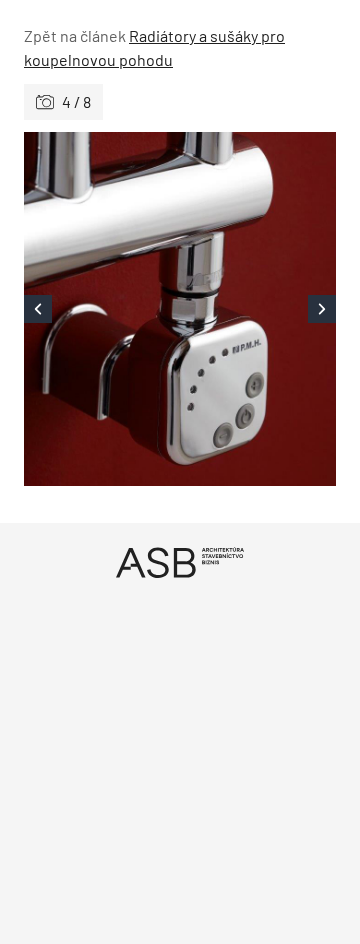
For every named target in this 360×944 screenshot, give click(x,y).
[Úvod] (180, 562)
